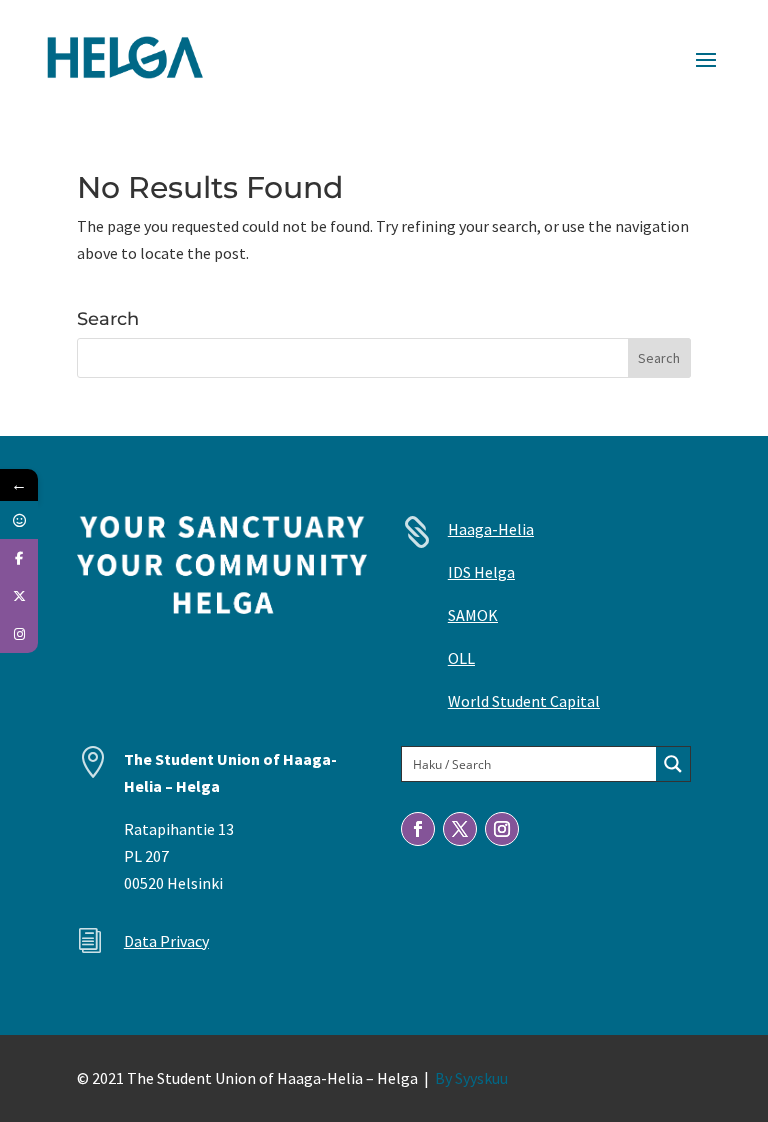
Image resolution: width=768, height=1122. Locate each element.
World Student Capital (524, 701)
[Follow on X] (460, 829)
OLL (461, 658)
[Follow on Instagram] (502, 829)
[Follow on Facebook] (418, 829)
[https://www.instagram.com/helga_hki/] (19, 634)
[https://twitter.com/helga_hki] (19, 596)
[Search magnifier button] (673, 764)
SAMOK (473, 615)
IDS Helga (481, 572)
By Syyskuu (471, 1078)
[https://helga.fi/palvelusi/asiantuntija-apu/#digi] (19, 520)
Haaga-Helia (491, 529)
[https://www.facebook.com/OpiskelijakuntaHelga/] (19, 558)
